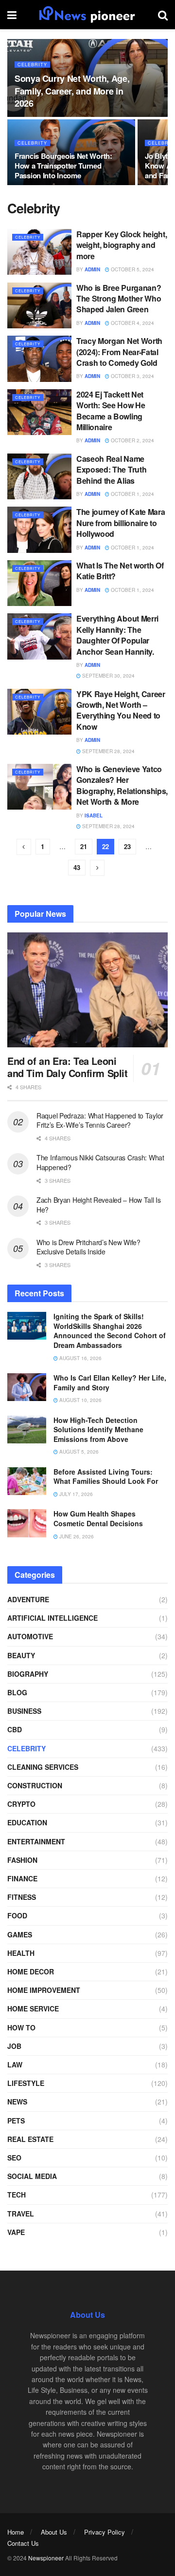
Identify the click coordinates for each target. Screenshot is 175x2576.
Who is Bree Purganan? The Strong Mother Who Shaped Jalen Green (119, 299)
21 (84, 846)
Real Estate (30, 2139)
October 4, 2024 (132, 323)
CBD (15, 1729)
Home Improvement (44, 1990)
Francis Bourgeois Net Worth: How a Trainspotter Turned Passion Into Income (63, 166)
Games (20, 1934)
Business (24, 1711)
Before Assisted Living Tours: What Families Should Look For (106, 1477)
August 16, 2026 (80, 1358)
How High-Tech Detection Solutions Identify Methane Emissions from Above (98, 1430)
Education (27, 1822)
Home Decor (31, 1971)
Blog (17, 1692)
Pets (16, 2121)
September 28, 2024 (108, 751)
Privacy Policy (105, 2532)
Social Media (32, 2176)
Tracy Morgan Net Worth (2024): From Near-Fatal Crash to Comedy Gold (119, 352)
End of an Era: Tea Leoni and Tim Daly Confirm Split (68, 1067)
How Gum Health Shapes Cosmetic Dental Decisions (98, 1518)
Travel (21, 2214)
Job (14, 2046)
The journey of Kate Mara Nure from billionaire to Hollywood (121, 523)
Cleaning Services (43, 1767)
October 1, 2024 (132, 494)
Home (16, 2532)
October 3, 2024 (132, 376)
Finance (22, 1878)
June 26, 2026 (76, 1536)
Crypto (21, 1804)
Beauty (21, 1655)
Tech (17, 2195)
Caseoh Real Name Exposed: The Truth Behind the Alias (111, 470)
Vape (16, 2232)
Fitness (22, 1897)
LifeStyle (26, 2083)
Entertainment (36, 1841)
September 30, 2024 (108, 676)
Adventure (28, 1599)
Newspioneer (46, 2558)
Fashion (22, 1860)
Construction (35, 1785)
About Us (54, 2532)
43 (77, 867)
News (17, 2102)
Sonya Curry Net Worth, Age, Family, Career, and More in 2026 (72, 91)
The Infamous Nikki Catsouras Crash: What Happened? (100, 1162)
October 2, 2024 (132, 440)
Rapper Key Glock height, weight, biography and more (122, 245)
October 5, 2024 (132, 269)
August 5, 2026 (78, 1452)
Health (21, 1953)
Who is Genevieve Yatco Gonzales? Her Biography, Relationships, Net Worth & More (122, 785)
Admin (92, 269)
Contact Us (23, 2543)
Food (17, 1915)
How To (21, 2027)
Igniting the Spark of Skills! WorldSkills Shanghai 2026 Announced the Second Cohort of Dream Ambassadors (110, 1331)
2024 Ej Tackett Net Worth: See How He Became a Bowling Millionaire (111, 411)
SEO (14, 2158)
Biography (28, 1674)
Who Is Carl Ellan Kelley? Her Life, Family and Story (110, 1383)
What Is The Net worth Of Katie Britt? (120, 571)
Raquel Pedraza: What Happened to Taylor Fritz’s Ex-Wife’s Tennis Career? (100, 1120)
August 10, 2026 (80, 1400)
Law (15, 2065)
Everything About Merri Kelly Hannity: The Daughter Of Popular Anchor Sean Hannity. (117, 635)
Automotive (30, 1636)
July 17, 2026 (75, 1494)
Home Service (33, 2008)
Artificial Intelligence (52, 1618)
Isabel (94, 815)
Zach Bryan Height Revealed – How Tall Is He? (99, 1205)
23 (127, 846)
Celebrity (32, 65)
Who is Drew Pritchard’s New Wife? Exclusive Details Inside (88, 1247)
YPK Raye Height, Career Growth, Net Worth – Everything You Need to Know (121, 710)
